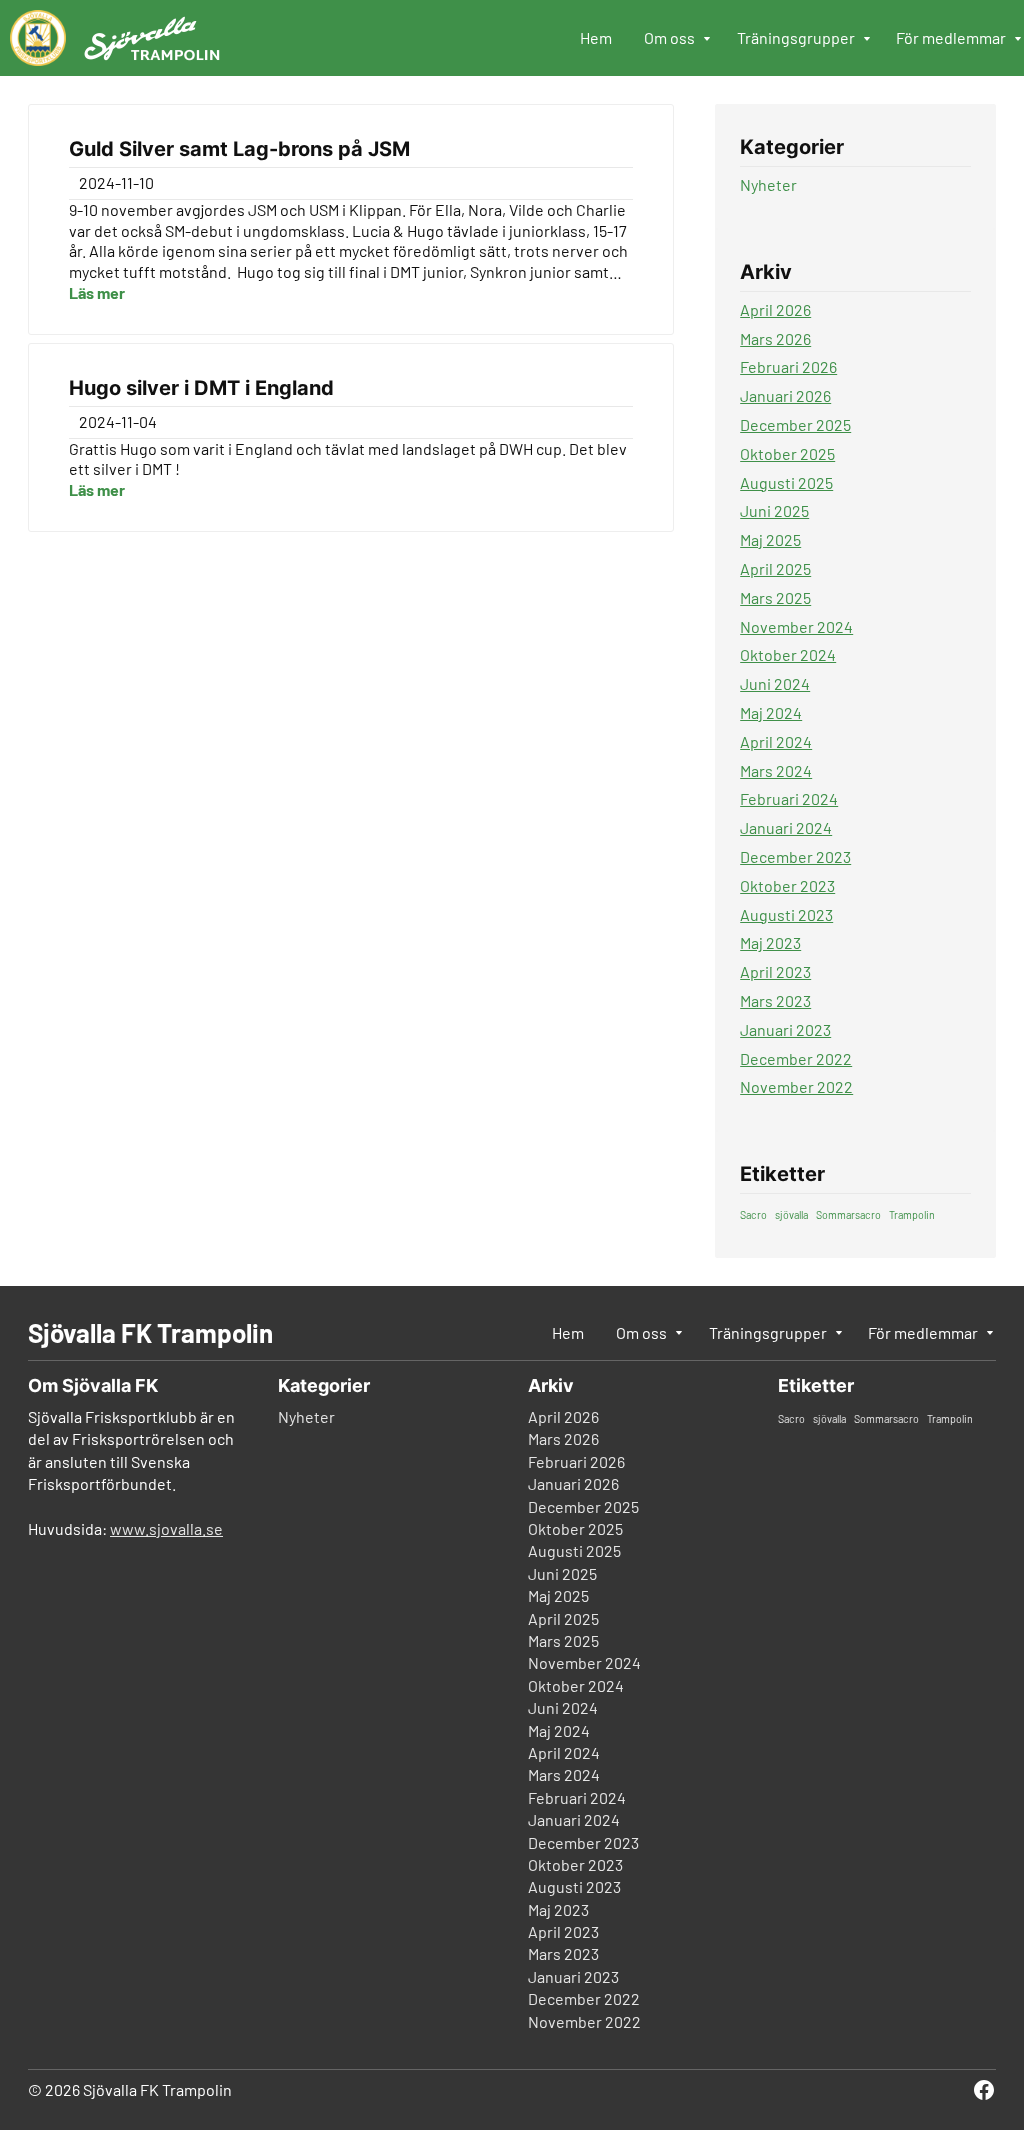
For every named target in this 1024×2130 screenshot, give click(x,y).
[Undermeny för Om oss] (708, 40)
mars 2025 (775, 597)
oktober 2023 (787, 885)
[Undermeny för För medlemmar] (1019, 40)
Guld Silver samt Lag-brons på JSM (239, 149)
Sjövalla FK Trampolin (150, 1332)
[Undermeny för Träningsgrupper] (868, 40)
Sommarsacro (848, 1214)
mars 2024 (776, 770)
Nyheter (768, 184)
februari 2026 (788, 366)
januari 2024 (786, 827)
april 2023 (775, 971)
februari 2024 (789, 798)
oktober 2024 (788, 654)
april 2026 (775, 309)
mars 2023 (775, 1000)
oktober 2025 (787, 453)
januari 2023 (785, 1029)
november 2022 (796, 1086)
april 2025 (775, 568)
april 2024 (776, 741)
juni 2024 (775, 683)
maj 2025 (770, 539)
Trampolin (912, 1214)
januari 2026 (785, 395)
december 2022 (796, 1058)
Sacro (753, 1214)
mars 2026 (775, 338)
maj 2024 (771, 712)
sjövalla (791, 1214)
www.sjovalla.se (166, 1528)
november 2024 (796, 626)
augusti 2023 (786, 914)
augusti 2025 (786, 482)
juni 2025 (774, 510)
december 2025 (795, 424)
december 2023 (795, 856)
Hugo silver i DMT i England (201, 388)
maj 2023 (770, 942)
